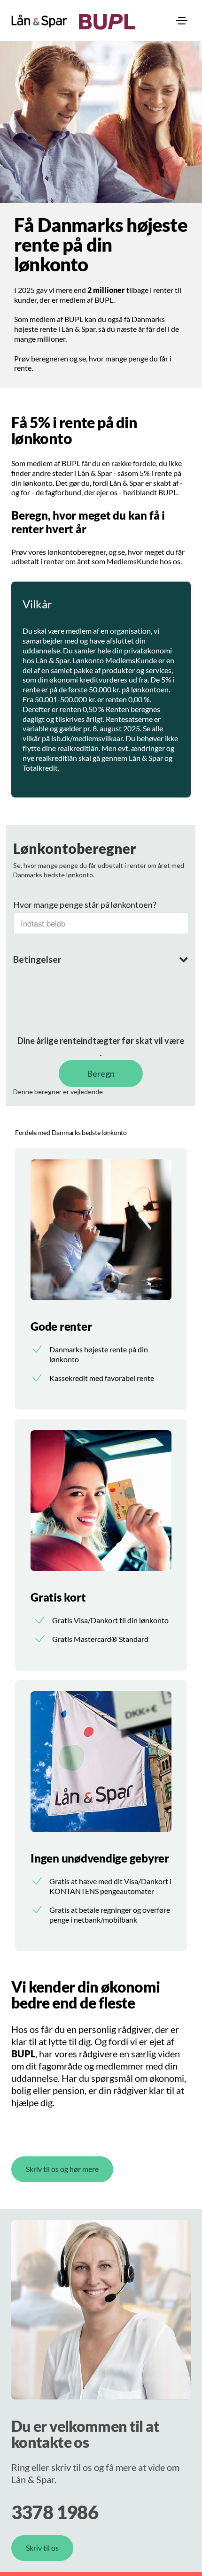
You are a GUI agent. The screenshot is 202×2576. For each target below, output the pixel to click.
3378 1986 (55, 2512)
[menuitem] (182, 21)
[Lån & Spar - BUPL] (39, 21)
